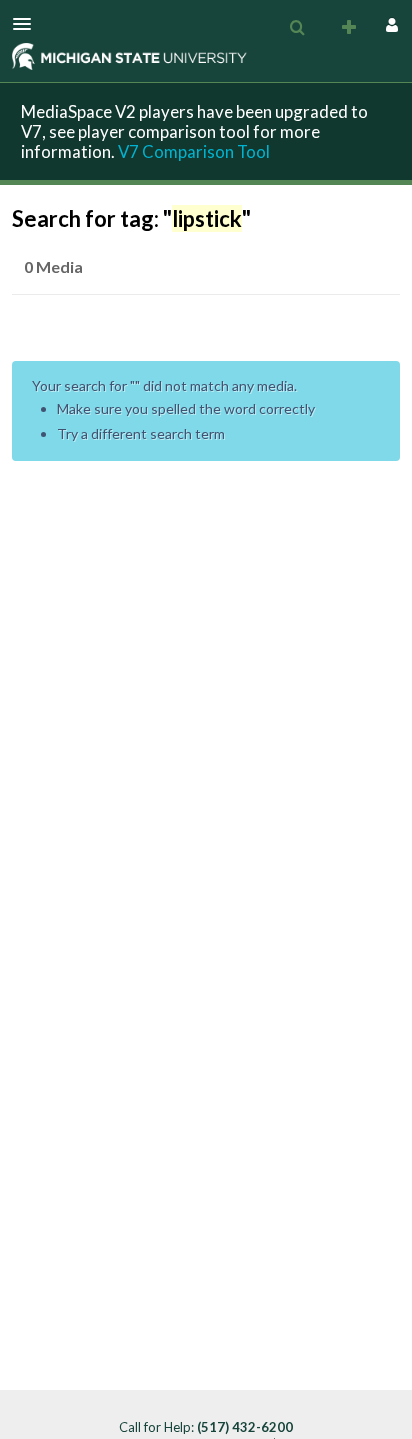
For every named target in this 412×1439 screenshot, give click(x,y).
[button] (28, 24)
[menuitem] (297, 28)
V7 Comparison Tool (194, 151)
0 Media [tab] (53, 266)
